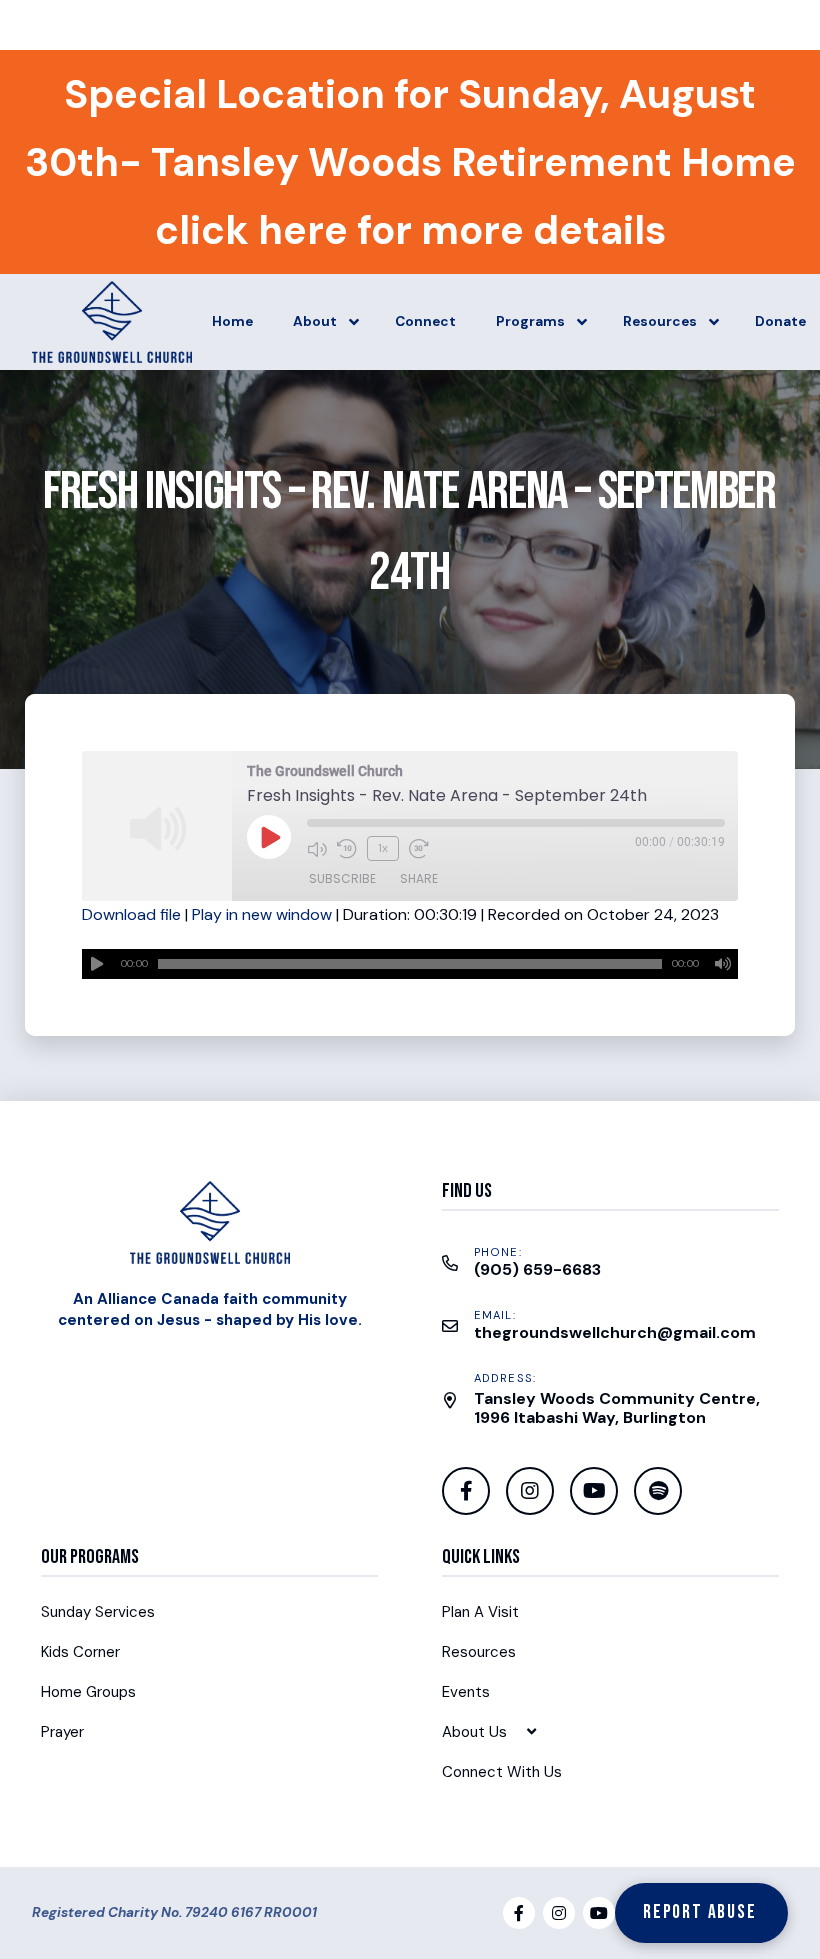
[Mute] (723, 964)
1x (383, 848)
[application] (410, 964)
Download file (131, 914)
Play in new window (262, 914)
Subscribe (342, 878)
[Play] (97, 964)
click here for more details (410, 230)
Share (419, 878)
